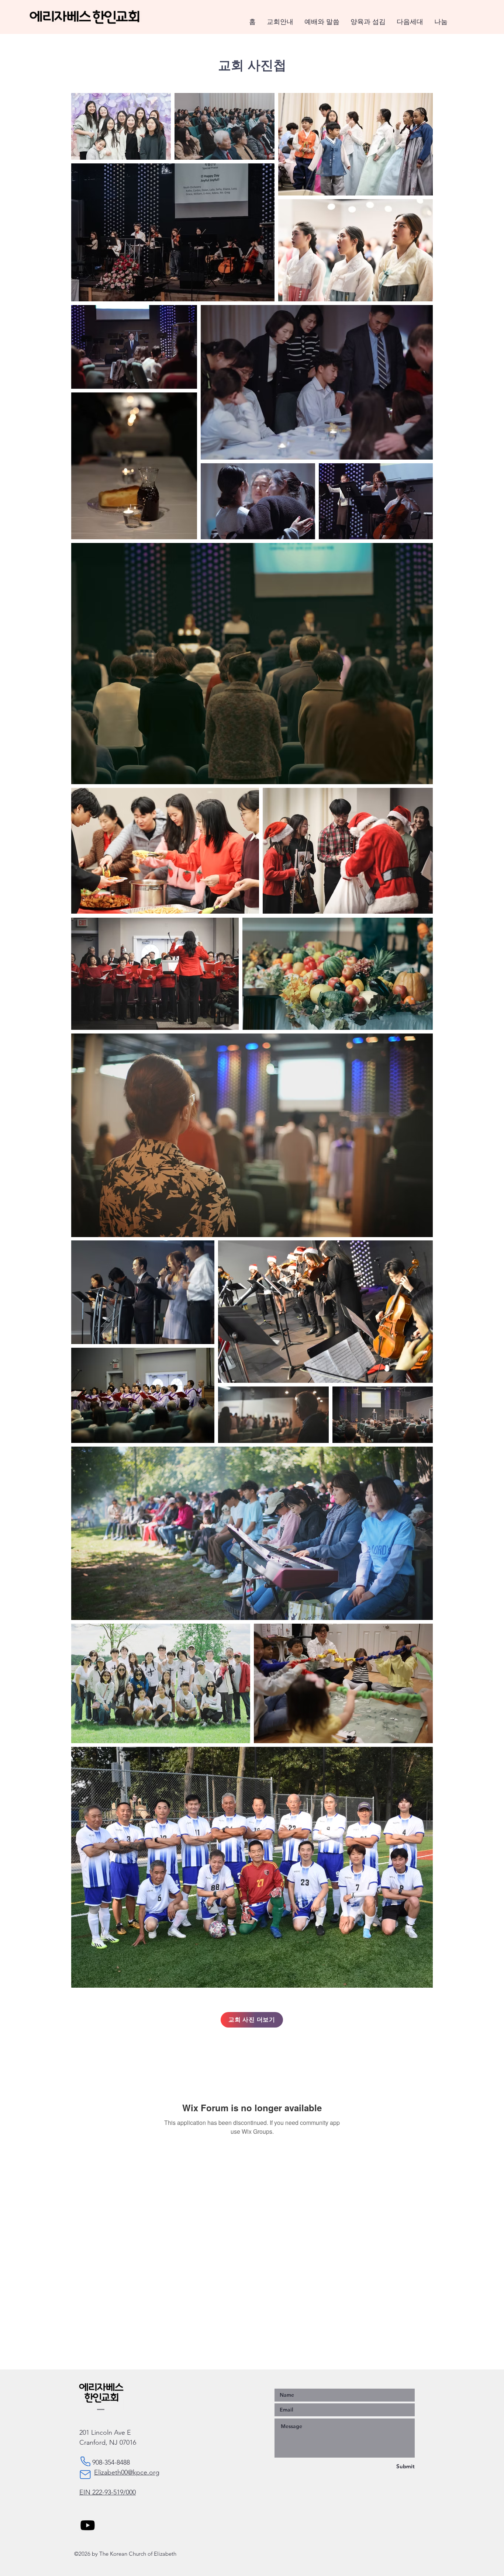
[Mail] (85, 2475)
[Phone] (85, 2461)
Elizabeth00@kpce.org (127, 2472)
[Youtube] (88, 2525)
